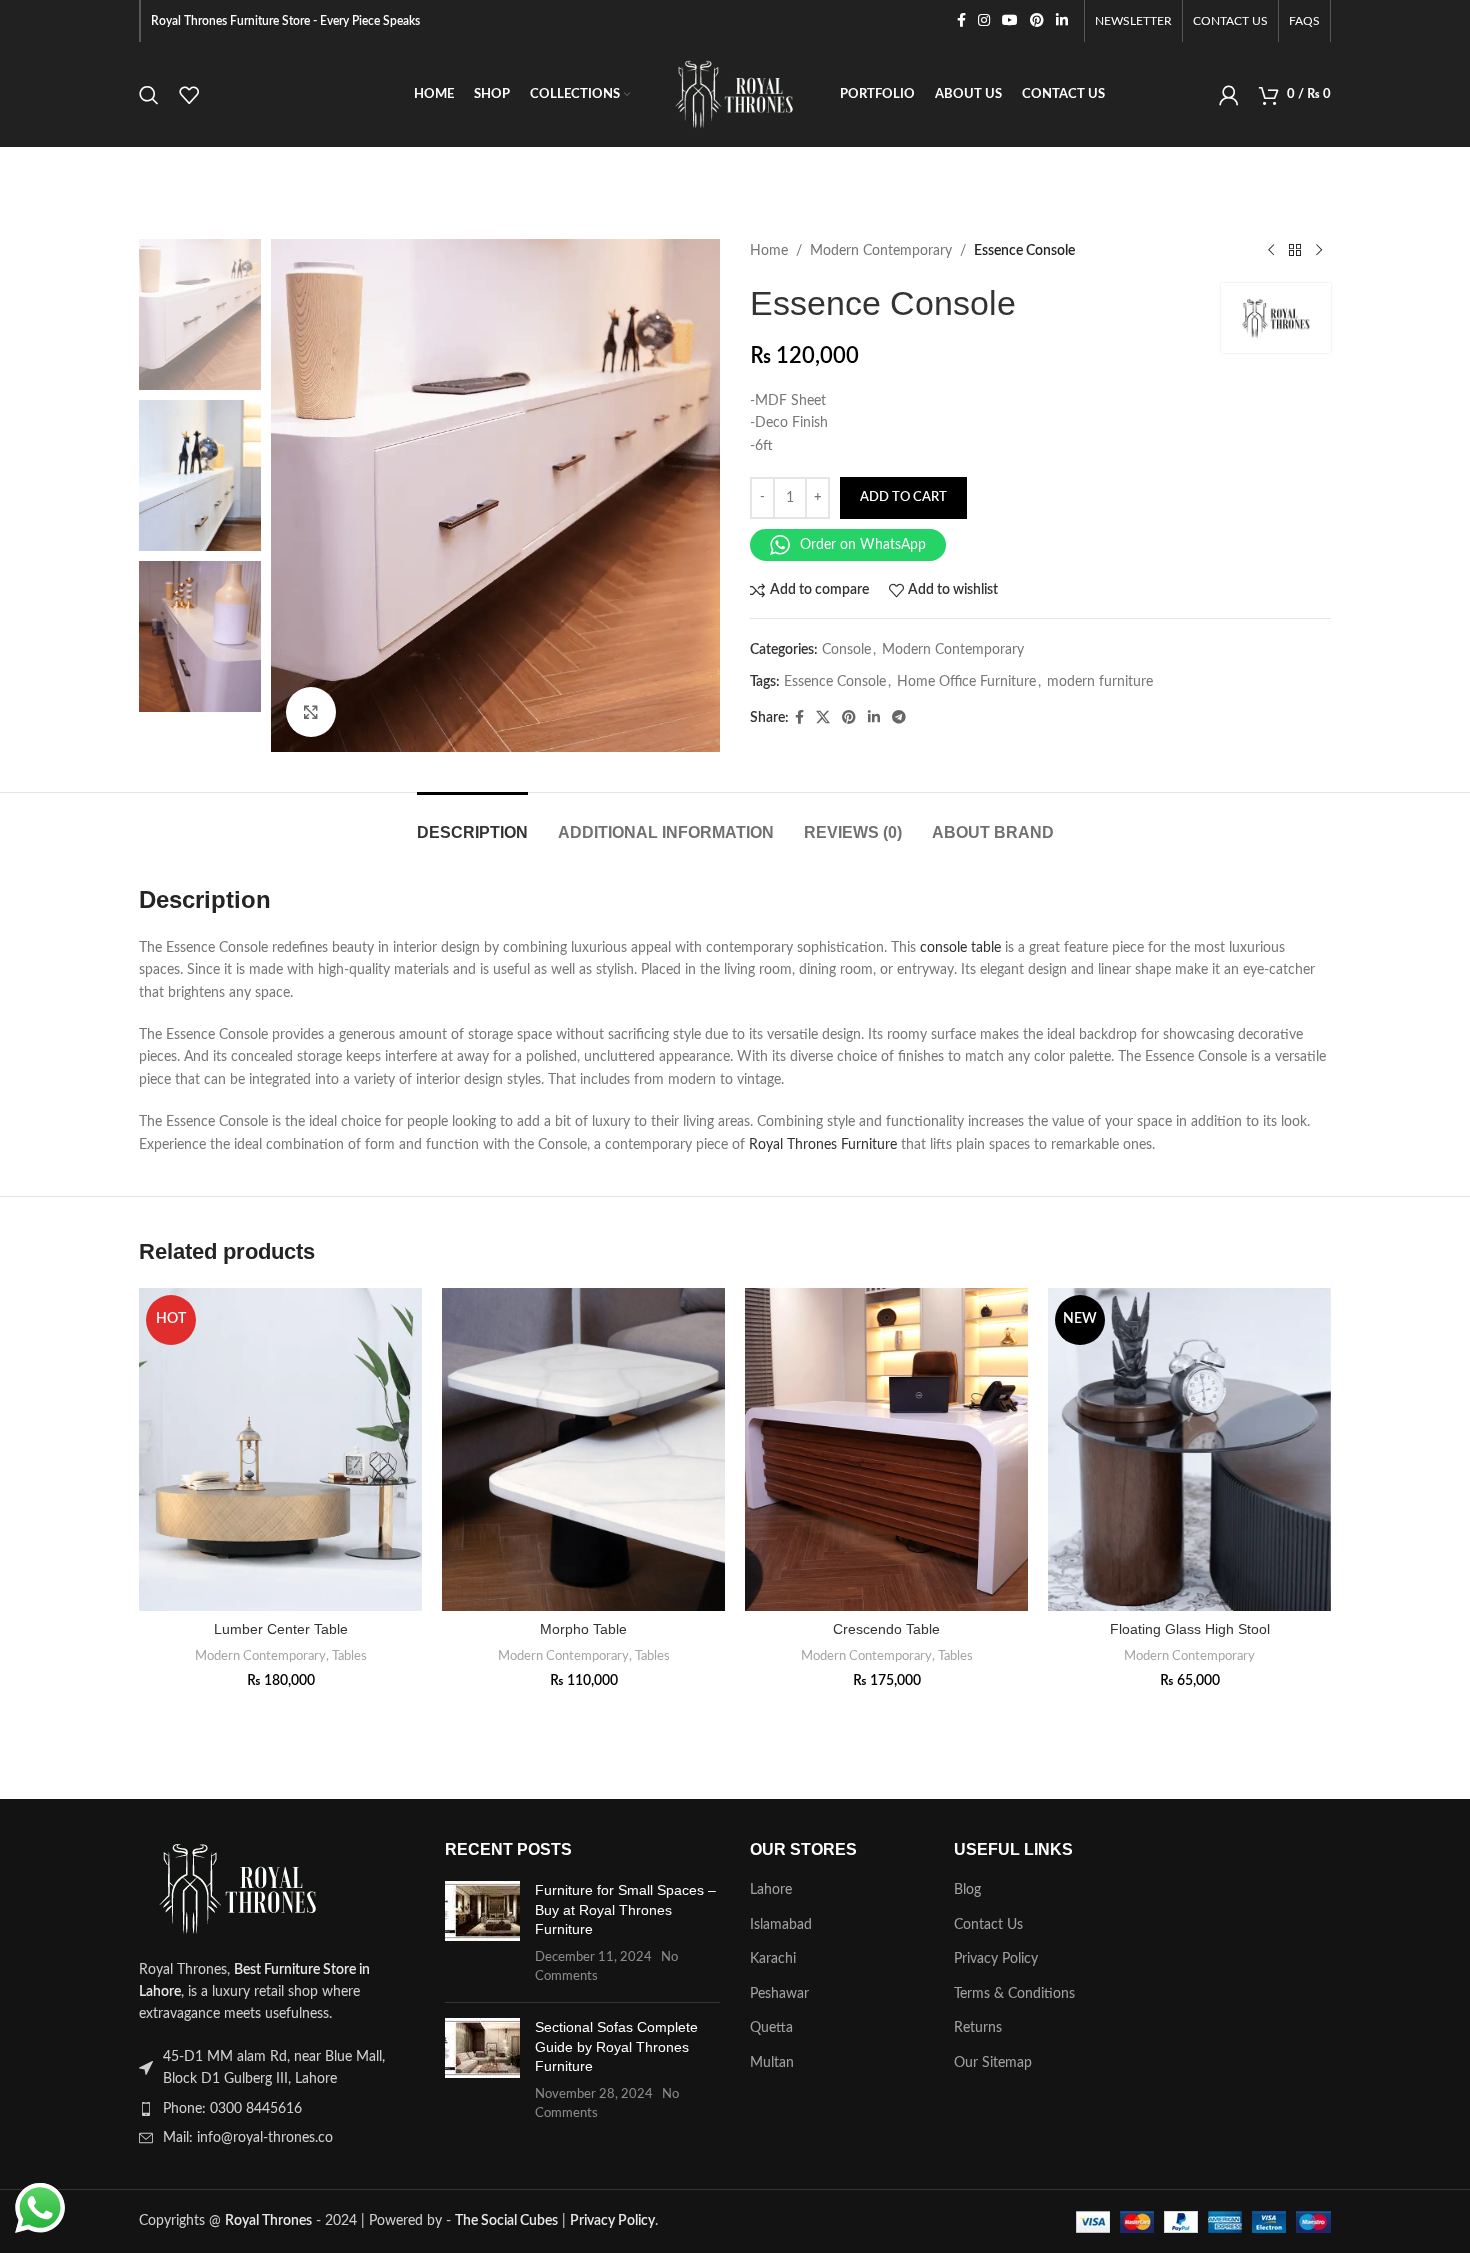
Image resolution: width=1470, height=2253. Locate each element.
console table (960, 948)
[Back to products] (1295, 251)
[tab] (472, 822)
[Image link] (239, 1888)
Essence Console (835, 682)
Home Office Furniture (966, 682)
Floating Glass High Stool (1190, 1629)
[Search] (149, 95)
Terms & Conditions (1014, 1994)
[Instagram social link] (984, 21)
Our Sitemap (993, 2063)
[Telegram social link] (899, 718)
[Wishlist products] (189, 95)
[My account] (1229, 95)
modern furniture (1100, 682)
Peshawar (779, 1994)
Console (846, 650)
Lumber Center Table (281, 1629)
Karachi (773, 1959)
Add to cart (903, 497)
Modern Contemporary (881, 251)
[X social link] (823, 718)
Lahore (771, 1890)
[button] (280, 1468)
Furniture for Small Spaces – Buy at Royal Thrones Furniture (625, 1909)
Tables (349, 1656)
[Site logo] (735, 94)
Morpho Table (583, 1629)
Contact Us (988, 1925)
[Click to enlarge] (311, 712)
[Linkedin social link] (1062, 21)
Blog (967, 1890)
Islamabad (781, 1925)
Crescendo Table (886, 1629)
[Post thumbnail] (482, 1934)
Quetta (771, 2028)
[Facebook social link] (961, 21)
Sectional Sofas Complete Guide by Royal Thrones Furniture (616, 2046)
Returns (978, 2028)
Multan (772, 2063)
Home (769, 251)
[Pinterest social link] (1037, 21)
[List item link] (277, 2109)
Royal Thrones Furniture (823, 1145)
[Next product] (1319, 251)
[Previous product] (1271, 251)
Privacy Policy (996, 1959)
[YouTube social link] (1010, 21)
